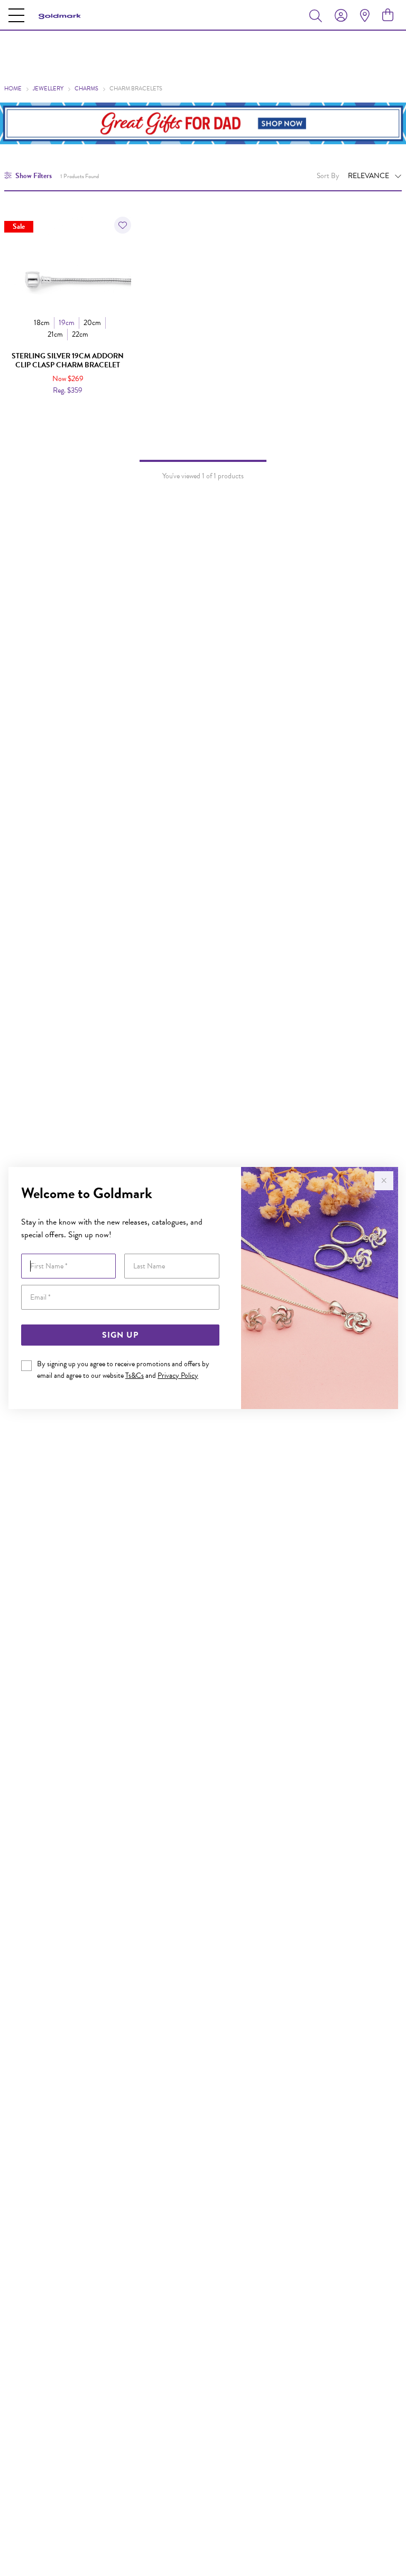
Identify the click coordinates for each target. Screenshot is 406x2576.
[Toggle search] (318, 15)
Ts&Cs (135, 1375)
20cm (92, 323)
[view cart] (388, 15)
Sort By (328, 176)
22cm (80, 334)
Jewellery (48, 89)
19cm (67, 323)
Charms (86, 89)
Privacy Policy (178, 1375)
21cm (55, 334)
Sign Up (120, 1335)
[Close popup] (384, 1181)
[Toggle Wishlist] (123, 225)
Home (13, 89)
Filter (34, 176)
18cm (42, 323)
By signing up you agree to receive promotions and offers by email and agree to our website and (123, 1370)
